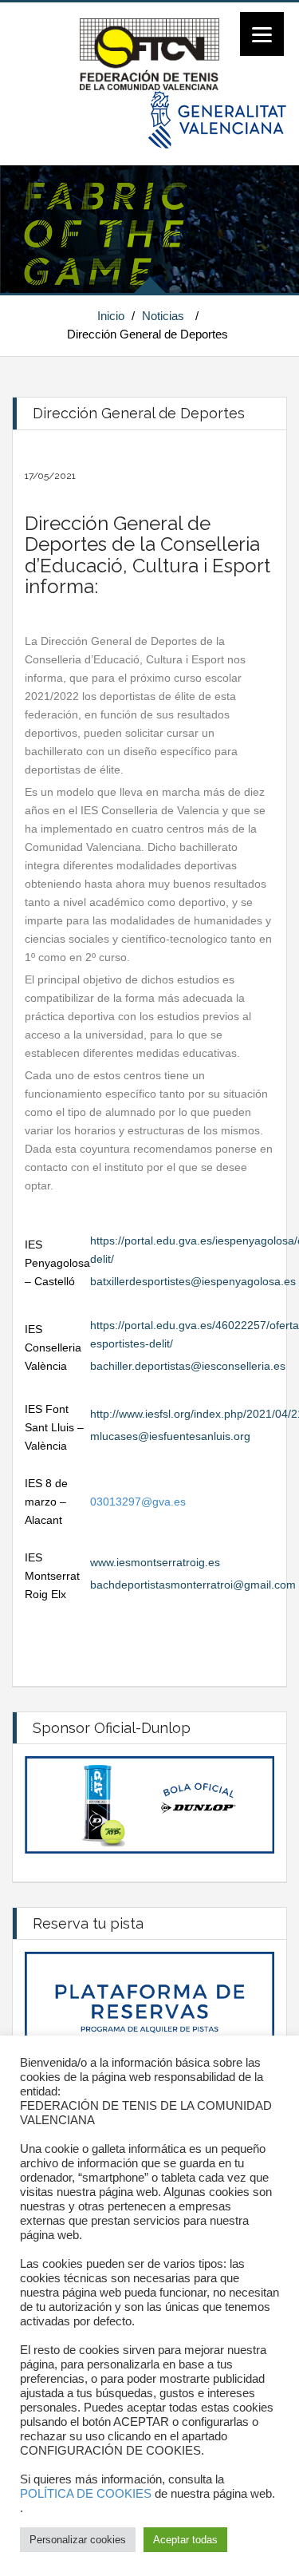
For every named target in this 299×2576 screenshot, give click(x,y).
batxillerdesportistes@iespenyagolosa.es (193, 1281)
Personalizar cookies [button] (78, 2540)
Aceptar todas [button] (185, 2540)
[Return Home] (149, 53)
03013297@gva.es (138, 1502)
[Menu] (262, 34)
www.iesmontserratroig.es (155, 1562)
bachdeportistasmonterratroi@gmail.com (193, 1585)
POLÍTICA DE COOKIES (86, 2494)
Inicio (111, 316)
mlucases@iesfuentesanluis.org (170, 1436)
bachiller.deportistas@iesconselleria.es (188, 1366)
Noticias (163, 316)
